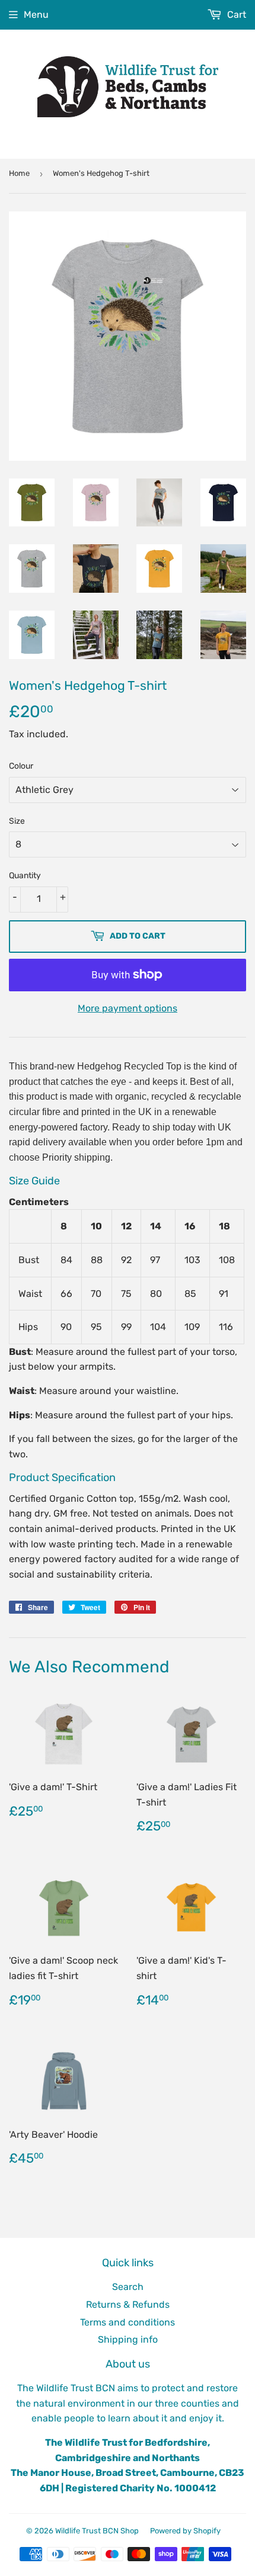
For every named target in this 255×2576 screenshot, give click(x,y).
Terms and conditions (128, 2322)
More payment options (128, 1008)
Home (19, 173)
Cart (235, 15)
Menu (36, 15)
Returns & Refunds (128, 2304)
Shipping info (128, 2339)
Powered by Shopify (185, 2531)
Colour (21, 766)
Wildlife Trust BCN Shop (97, 2531)
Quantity (25, 876)
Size (17, 821)
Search (128, 2287)
